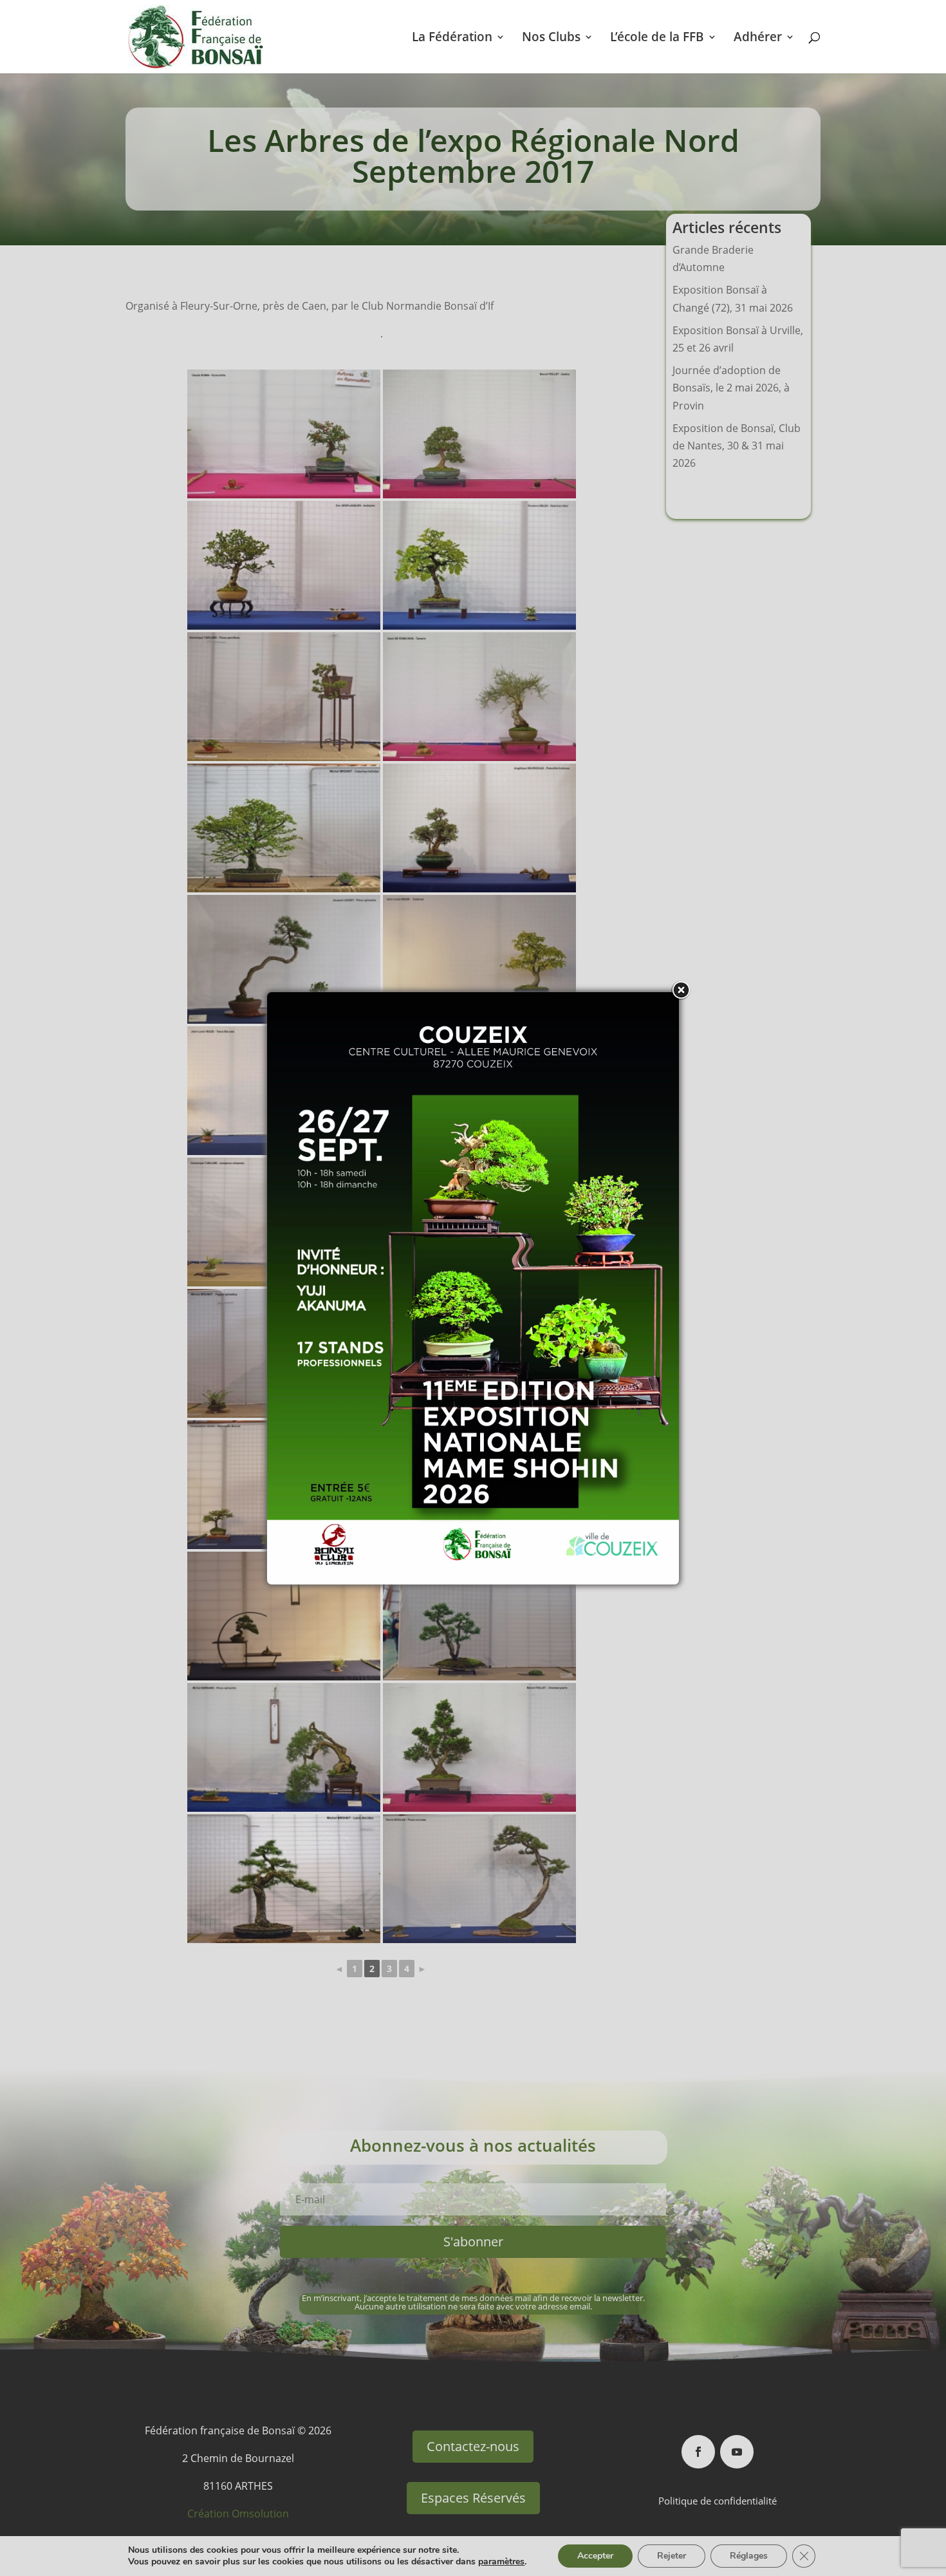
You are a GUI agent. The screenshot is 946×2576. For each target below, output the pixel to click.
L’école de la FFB (657, 39)
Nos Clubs (551, 39)
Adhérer (758, 39)
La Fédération (452, 39)
